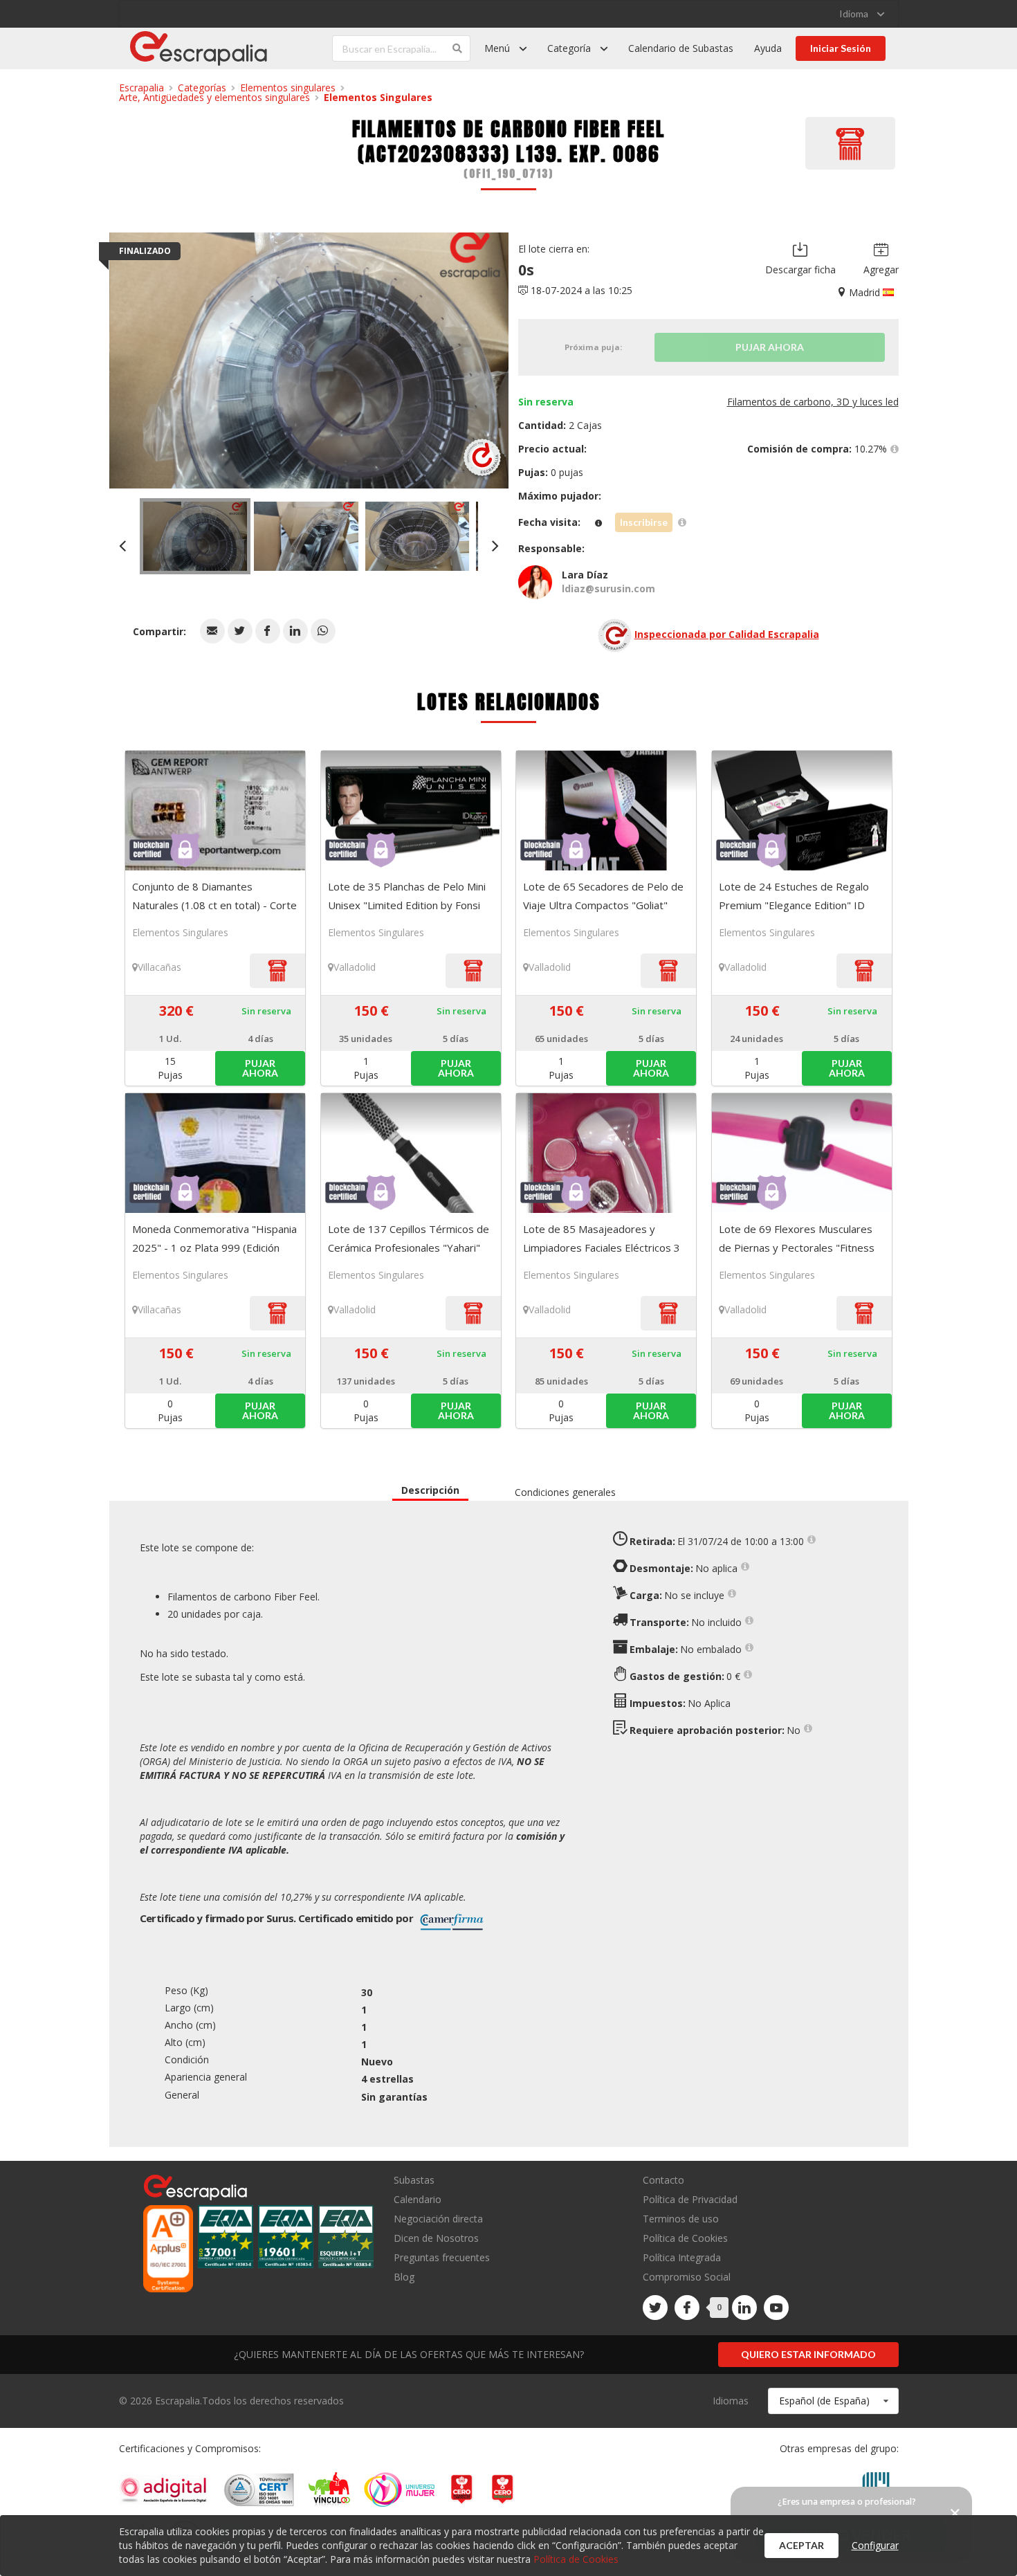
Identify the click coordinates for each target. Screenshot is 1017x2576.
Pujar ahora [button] (260, 1068)
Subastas (414, 2181)
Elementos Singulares (378, 97)
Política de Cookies (685, 2238)
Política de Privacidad (690, 2199)
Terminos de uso (681, 2219)
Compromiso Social (687, 2277)
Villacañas (159, 967)
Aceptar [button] (801, 2545)
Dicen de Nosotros (436, 2238)
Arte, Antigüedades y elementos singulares (214, 97)
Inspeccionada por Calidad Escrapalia (727, 634)
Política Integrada (682, 2257)
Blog (404, 2276)
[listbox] (862, 14)
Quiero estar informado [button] (808, 2354)
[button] (212, 631)
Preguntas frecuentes (442, 2257)
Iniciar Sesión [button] (841, 48)
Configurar (875, 2545)
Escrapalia (141, 88)
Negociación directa (438, 2219)
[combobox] (833, 2401)
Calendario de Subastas (681, 48)
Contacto (663, 2181)
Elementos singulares (288, 88)
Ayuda (768, 48)
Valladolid (355, 967)
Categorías (202, 88)
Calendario (418, 2199)
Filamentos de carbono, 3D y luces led (813, 402)
